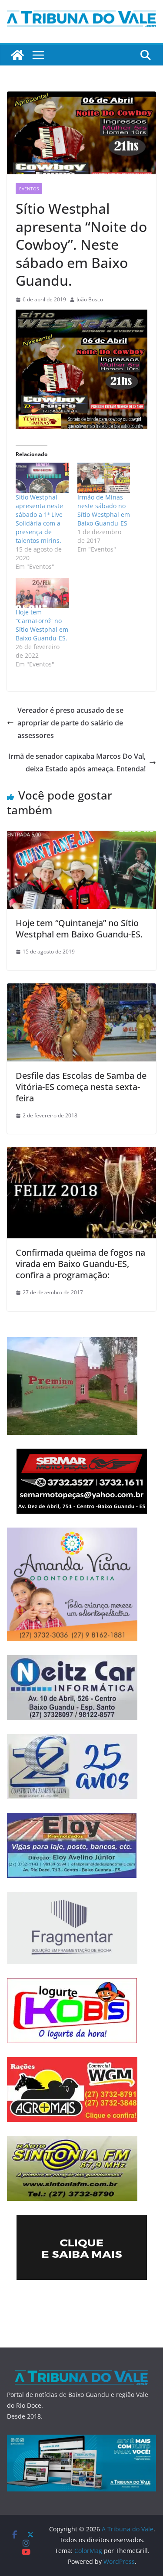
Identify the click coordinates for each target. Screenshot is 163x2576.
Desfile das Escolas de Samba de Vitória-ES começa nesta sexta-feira (81, 1087)
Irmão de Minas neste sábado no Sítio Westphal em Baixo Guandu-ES (104, 510)
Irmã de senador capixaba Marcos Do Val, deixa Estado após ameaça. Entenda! (77, 762)
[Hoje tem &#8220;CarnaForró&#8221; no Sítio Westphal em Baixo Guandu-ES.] (42, 593)
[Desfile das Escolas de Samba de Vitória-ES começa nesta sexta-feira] (81, 989)
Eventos (29, 189)
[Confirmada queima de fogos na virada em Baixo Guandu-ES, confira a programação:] (81, 1153)
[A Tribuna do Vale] (17, 55)
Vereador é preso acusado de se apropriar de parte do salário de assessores (70, 723)
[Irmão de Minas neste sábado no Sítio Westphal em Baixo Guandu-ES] (104, 478)
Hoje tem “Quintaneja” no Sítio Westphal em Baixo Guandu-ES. (79, 929)
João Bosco (90, 299)
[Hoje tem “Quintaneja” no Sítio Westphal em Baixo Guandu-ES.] (81, 837)
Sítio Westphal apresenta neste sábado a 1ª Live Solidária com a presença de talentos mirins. (39, 519)
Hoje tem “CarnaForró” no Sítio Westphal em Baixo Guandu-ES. (42, 625)
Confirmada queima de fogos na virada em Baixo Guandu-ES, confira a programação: (80, 1264)
